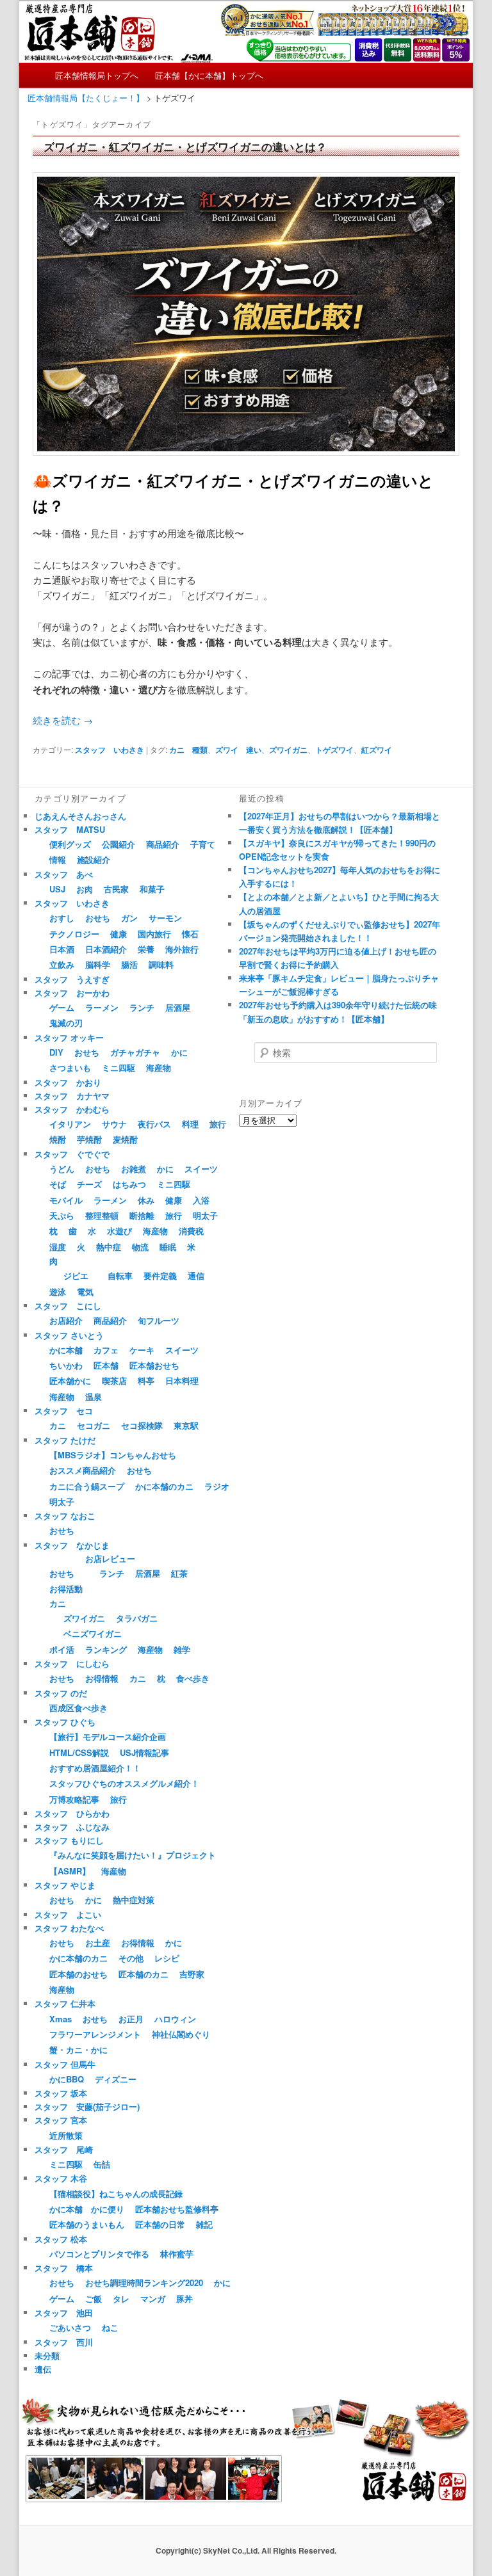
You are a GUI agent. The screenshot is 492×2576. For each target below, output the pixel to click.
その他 (131, 1958)
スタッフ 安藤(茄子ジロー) (87, 2106)
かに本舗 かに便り (87, 2209)
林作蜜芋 (177, 2254)
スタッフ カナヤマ (72, 1096)
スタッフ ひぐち (65, 1722)
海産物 (159, 1067)
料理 (190, 1124)
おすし (62, 918)
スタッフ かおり (68, 1082)
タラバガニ (137, 1618)
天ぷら (62, 1215)
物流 (140, 1247)
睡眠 (168, 1247)
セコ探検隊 (142, 1425)
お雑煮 (134, 1169)
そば (58, 1184)
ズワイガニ (288, 750)
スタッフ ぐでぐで (72, 1154)
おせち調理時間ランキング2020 (144, 2282)
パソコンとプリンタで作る (99, 2254)
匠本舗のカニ (143, 1974)
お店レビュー (110, 1558)
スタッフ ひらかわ (72, 1813)
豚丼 (184, 2298)
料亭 (146, 1381)
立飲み (62, 964)
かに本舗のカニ (164, 1486)
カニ (58, 1425)
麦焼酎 (125, 1139)
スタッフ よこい (68, 1914)
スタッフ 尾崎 (64, 2149)
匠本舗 (106, 1365)
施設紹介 (94, 859)
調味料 (161, 964)
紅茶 (179, 1573)
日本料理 (182, 1381)
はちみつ (129, 1184)
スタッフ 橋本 (64, 2268)
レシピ (167, 1958)
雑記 (204, 2224)
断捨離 (142, 1215)
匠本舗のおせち (78, 1974)
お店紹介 (66, 1320)
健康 (119, 934)
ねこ (110, 2327)
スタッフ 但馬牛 (65, 2064)
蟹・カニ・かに (78, 2049)
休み (146, 1200)
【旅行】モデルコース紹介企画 (108, 1736)
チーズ (89, 1184)
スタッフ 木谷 (61, 2178)
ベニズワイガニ (93, 1633)
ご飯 (94, 2298)
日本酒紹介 (106, 949)
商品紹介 (163, 844)
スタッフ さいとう (69, 1335)
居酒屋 (178, 1007)
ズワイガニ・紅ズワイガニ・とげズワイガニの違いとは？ (185, 147)
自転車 (120, 1276)
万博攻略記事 (74, 1799)
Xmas (61, 2019)
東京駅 (186, 1425)
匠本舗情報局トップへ (97, 75)
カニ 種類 (188, 750)
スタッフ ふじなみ (72, 1827)
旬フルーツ (159, 1320)
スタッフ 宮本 (61, 2120)
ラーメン (102, 1007)
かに (179, 1052)
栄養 (146, 949)
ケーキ (142, 1350)
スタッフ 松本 (61, 2239)
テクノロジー (74, 934)
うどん (62, 1169)
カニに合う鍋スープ (87, 1486)
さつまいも (70, 1067)
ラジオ (217, 1486)
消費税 (191, 1231)
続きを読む (63, 720)
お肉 (85, 889)
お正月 (131, 2019)
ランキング (106, 1649)
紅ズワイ (377, 750)
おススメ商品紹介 (83, 1470)
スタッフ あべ (64, 874)
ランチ (142, 1007)
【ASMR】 (70, 1871)
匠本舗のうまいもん (87, 2224)
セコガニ (94, 1425)
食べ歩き (193, 1678)
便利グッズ (70, 844)
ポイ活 (62, 1649)
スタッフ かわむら (72, 1109)
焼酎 (58, 1139)
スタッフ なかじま (72, 1545)
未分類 (47, 2355)
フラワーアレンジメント (95, 2034)
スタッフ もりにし (69, 1840)
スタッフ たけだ (65, 1440)
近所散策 (66, 2135)
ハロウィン (175, 2019)
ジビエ (76, 1276)
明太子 (205, 1215)
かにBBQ (67, 2079)
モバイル (66, 1200)
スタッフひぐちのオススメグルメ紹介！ (124, 1783)
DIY (56, 1052)
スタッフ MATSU (70, 829)
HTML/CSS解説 (79, 1752)
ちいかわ (66, 1365)
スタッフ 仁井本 (65, 2003)
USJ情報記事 (144, 1752)
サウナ (114, 1124)
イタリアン (70, 1124)
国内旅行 (154, 934)
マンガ (153, 2298)
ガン (129, 918)
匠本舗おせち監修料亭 (177, 2209)
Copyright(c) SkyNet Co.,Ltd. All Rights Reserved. (246, 2550)
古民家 (116, 889)
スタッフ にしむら (72, 1663)
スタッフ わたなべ (69, 1928)
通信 (196, 1276)
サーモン (165, 918)
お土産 (98, 1943)
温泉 (94, 1397)
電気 (85, 1292)
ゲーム (62, 1007)
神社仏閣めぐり (181, 2034)
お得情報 (102, 1678)
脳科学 (98, 964)
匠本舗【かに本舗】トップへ (209, 75)
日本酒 (62, 949)
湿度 (58, 1247)
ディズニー (116, 2079)
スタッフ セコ (64, 1411)
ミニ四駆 (119, 1067)
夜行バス (154, 1124)
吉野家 (192, 1974)
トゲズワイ (334, 750)
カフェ (106, 1350)
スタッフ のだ (61, 1693)
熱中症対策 (134, 1900)
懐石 (190, 934)
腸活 (129, 964)
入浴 (201, 1200)
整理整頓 (102, 1215)
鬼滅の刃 (66, 1023)
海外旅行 (182, 949)
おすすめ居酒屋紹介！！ (95, 1768)
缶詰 (102, 2164)
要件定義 (160, 1276)
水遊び (119, 1231)
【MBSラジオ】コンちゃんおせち (113, 1455)
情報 (58, 859)
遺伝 (43, 2369)
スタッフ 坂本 (61, 2093)
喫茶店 (114, 1381)
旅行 (218, 1124)
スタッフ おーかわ (72, 993)
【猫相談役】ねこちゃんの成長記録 (116, 2194)
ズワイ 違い (238, 750)
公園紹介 (119, 844)
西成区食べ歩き (78, 1708)
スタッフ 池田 (64, 2313)
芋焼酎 (89, 1139)
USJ (57, 889)
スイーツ (201, 1169)
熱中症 (109, 1247)
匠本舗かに (70, 1381)
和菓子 (152, 889)
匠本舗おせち (154, 1365)
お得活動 (66, 1589)
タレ (121, 2298)
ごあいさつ (70, 2327)
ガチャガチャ (135, 1052)
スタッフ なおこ (65, 1516)
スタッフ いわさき (110, 750)
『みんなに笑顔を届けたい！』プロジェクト (133, 1855)
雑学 (182, 1649)
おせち (98, 918)
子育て (203, 844)
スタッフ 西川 (64, 2342)
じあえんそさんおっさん (80, 816)
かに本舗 (66, 1350)
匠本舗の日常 (160, 2224)
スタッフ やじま (65, 1885)
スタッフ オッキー (69, 1037)
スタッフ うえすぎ (72, 979)
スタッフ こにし (68, 1306)
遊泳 (58, 1292)
